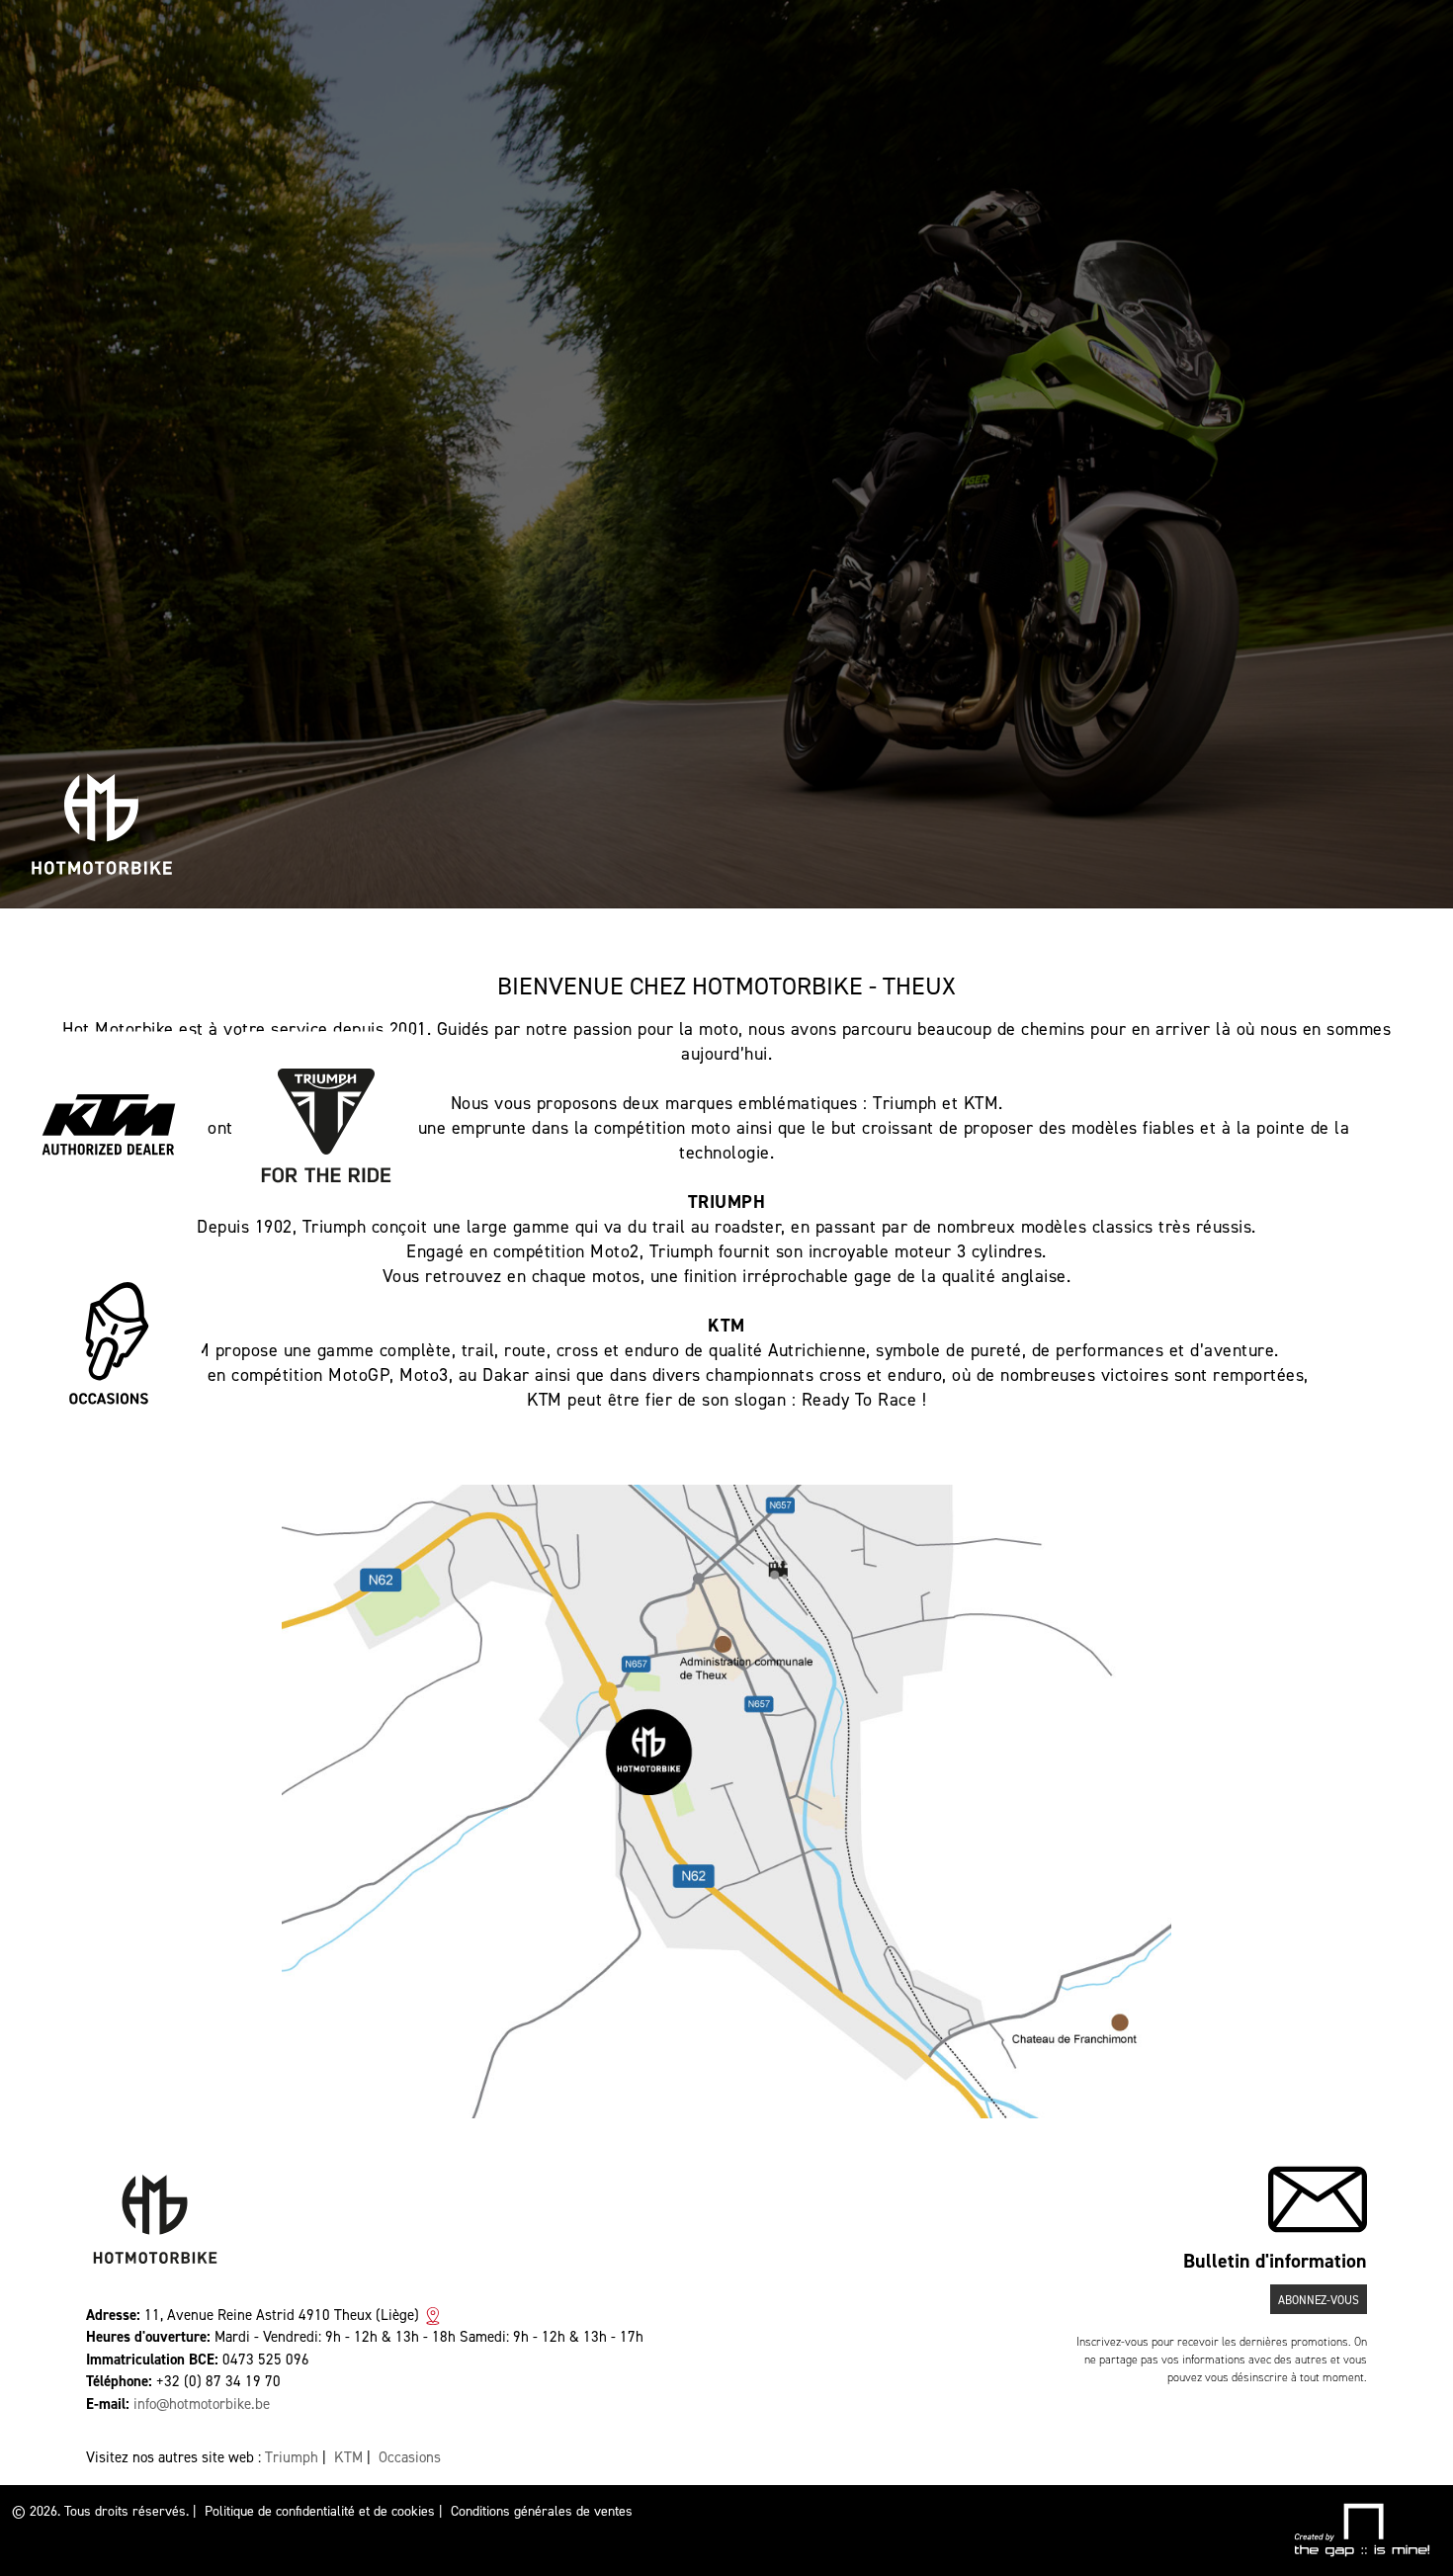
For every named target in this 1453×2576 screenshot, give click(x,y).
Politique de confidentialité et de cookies (320, 2511)
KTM (348, 2457)
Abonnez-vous (1319, 2300)
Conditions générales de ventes (542, 2511)
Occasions (410, 2457)
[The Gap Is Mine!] (1362, 2529)
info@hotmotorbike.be (202, 2404)
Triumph (292, 2457)
